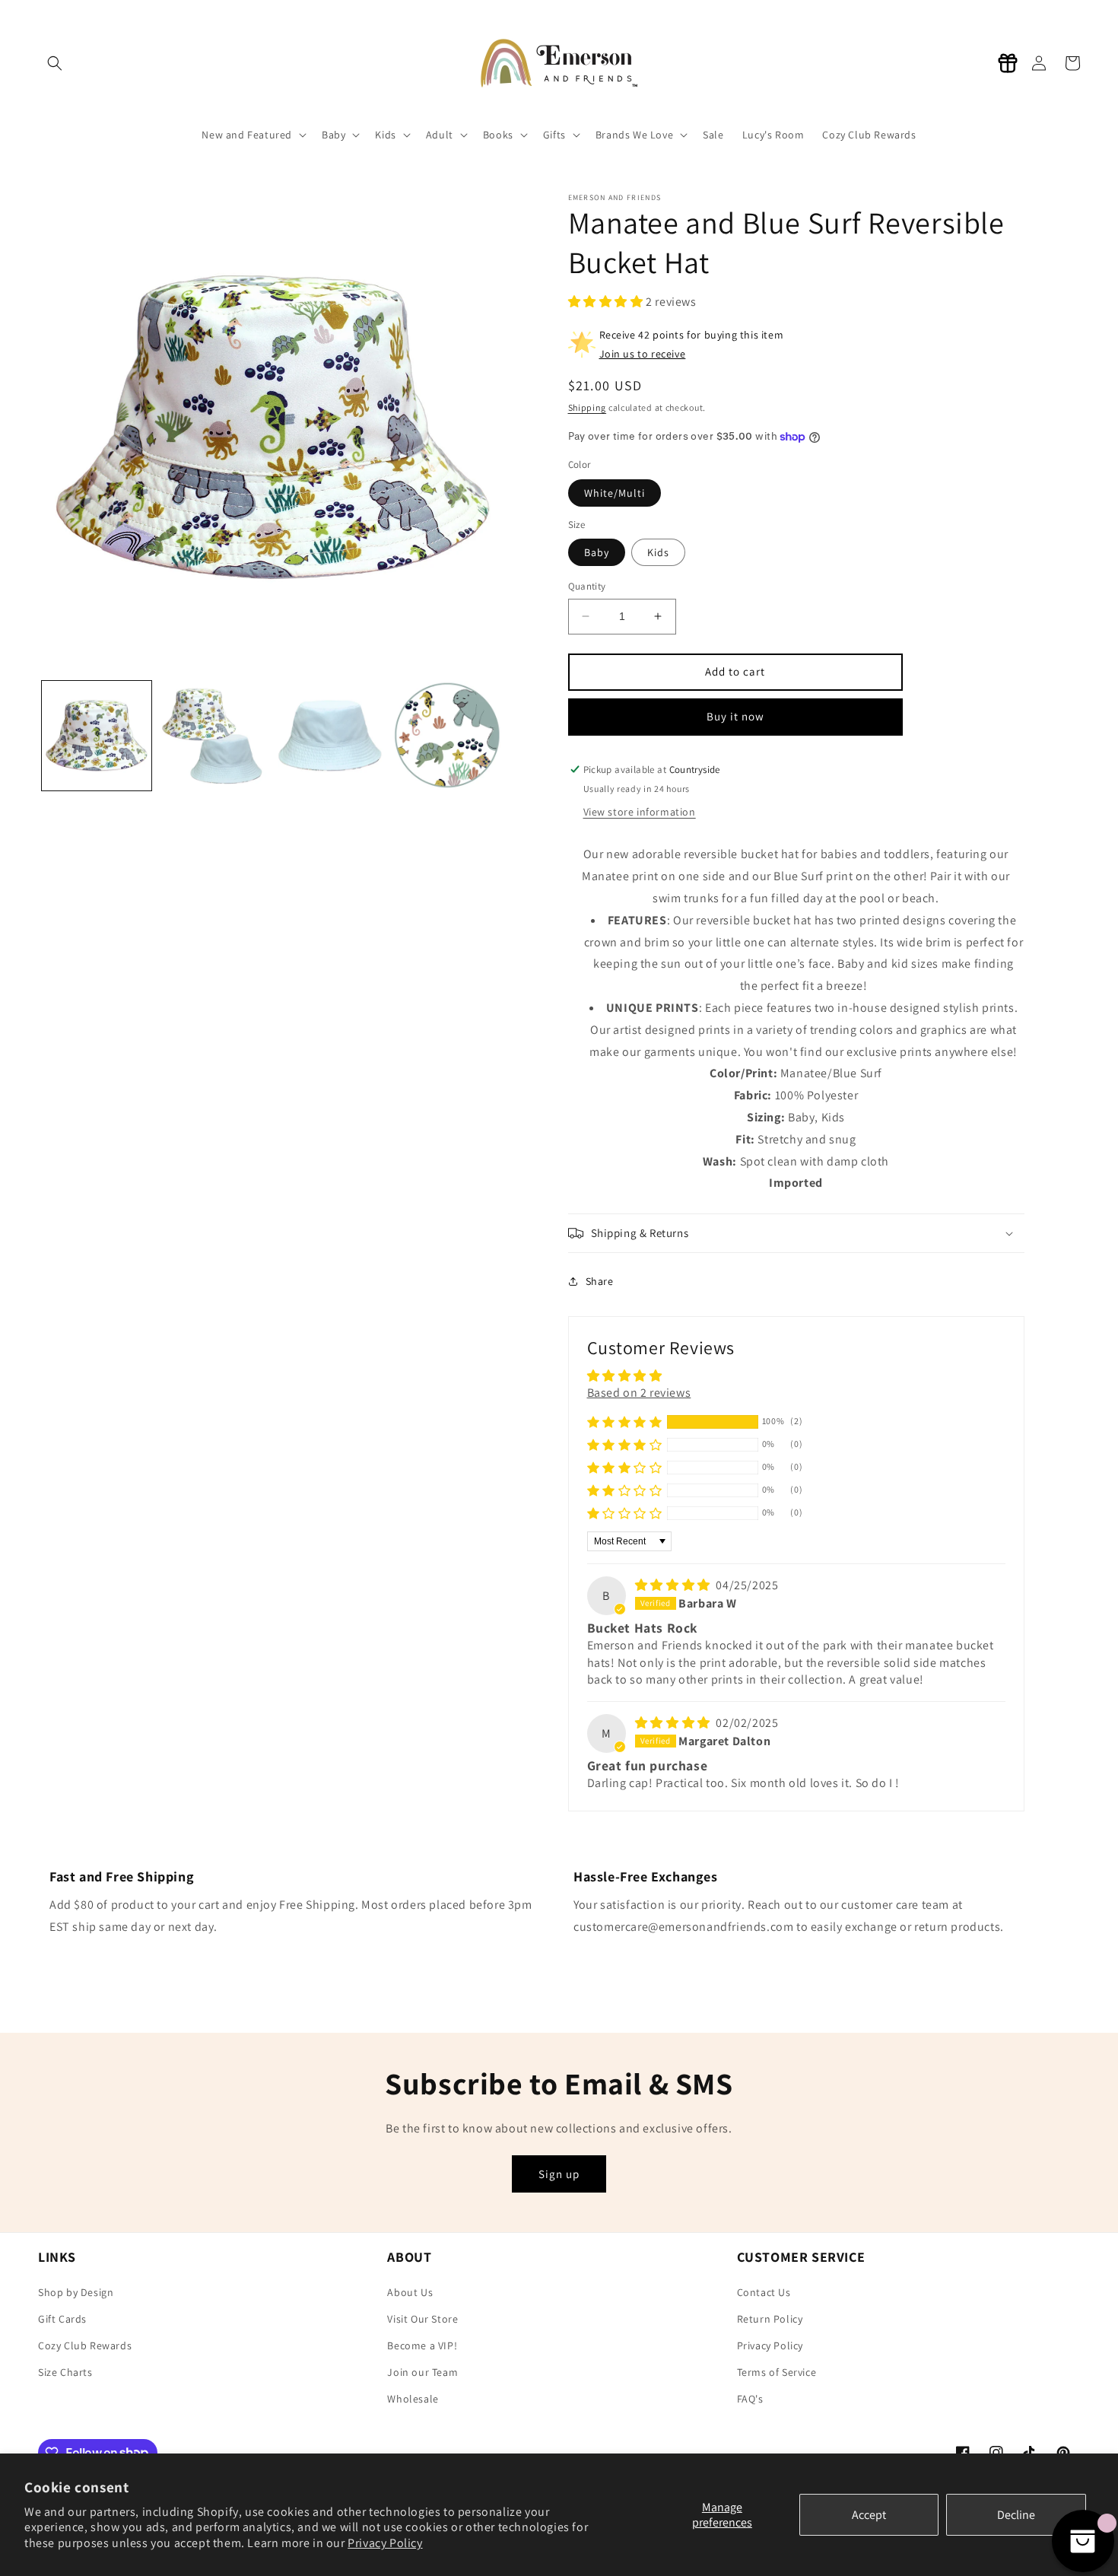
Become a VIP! (422, 2345)
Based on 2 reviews (639, 1393)
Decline (1016, 2515)
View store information (640, 812)
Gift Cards (62, 2319)
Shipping (588, 407)
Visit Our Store (422, 2319)
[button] (607, 302)
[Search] (55, 63)
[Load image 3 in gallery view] (330, 736)
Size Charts (65, 2372)
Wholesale (413, 2399)
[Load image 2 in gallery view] (214, 736)
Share (600, 1281)
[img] (674, 1585)
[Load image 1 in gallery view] (97, 736)
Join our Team (422, 2372)
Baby (597, 552)
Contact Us (764, 2292)
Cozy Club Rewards (85, 2345)
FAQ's (750, 2399)
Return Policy (770, 2319)
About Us (410, 2292)
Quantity (587, 586)
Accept (869, 2515)
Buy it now (735, 716)
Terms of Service (777, 2372)
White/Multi (615, 493)
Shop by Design (76, 2292)
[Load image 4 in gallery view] (447, 736)
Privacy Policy (385, 2543)
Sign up (559, 2174)
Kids (658, 552)
